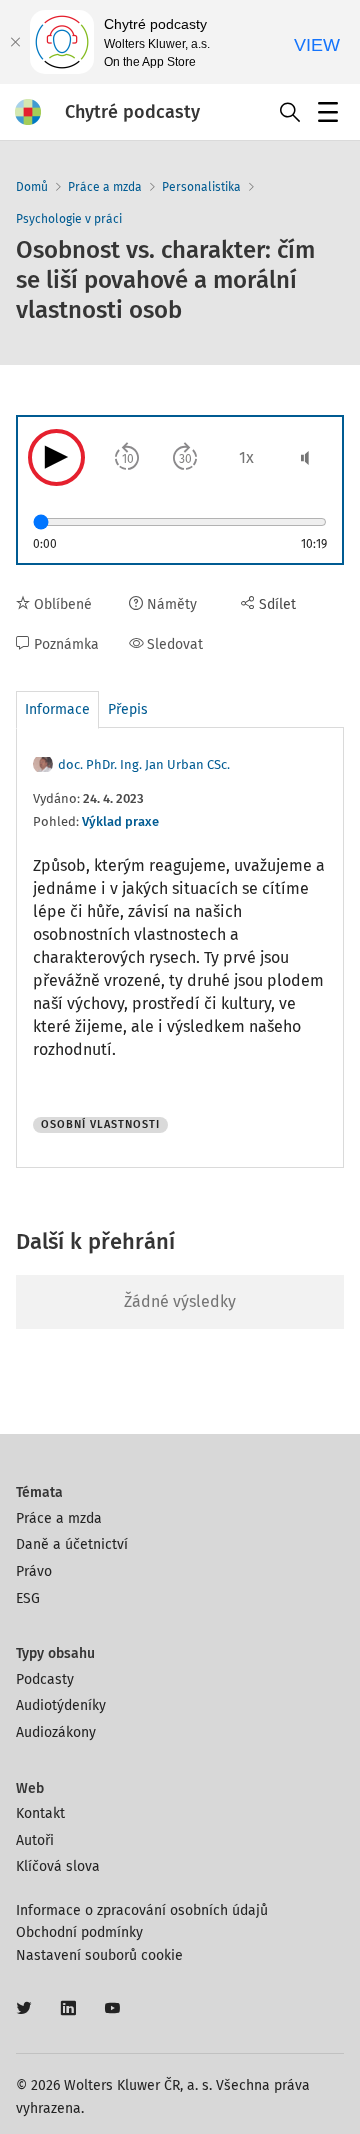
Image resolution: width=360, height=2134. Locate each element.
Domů (32, 187)
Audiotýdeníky (61, 1705)
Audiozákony (56, 1732)
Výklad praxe (120, 821)
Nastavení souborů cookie (99, 1955)
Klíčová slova (58, 1866)
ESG (28, 1598)
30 (185, 459)
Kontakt (40, 1813)
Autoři (35, 1840)
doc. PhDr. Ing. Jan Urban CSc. (144, 764)
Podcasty (45, 1679)
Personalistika (201, 187)
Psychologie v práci (69, 219)
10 (128, 459)
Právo (34, 1571)
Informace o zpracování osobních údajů (142, 1910)
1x (246, 457)
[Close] (15, 42)
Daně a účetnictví (72, 1544)
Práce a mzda (105, 187)
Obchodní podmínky (79, 1932)
